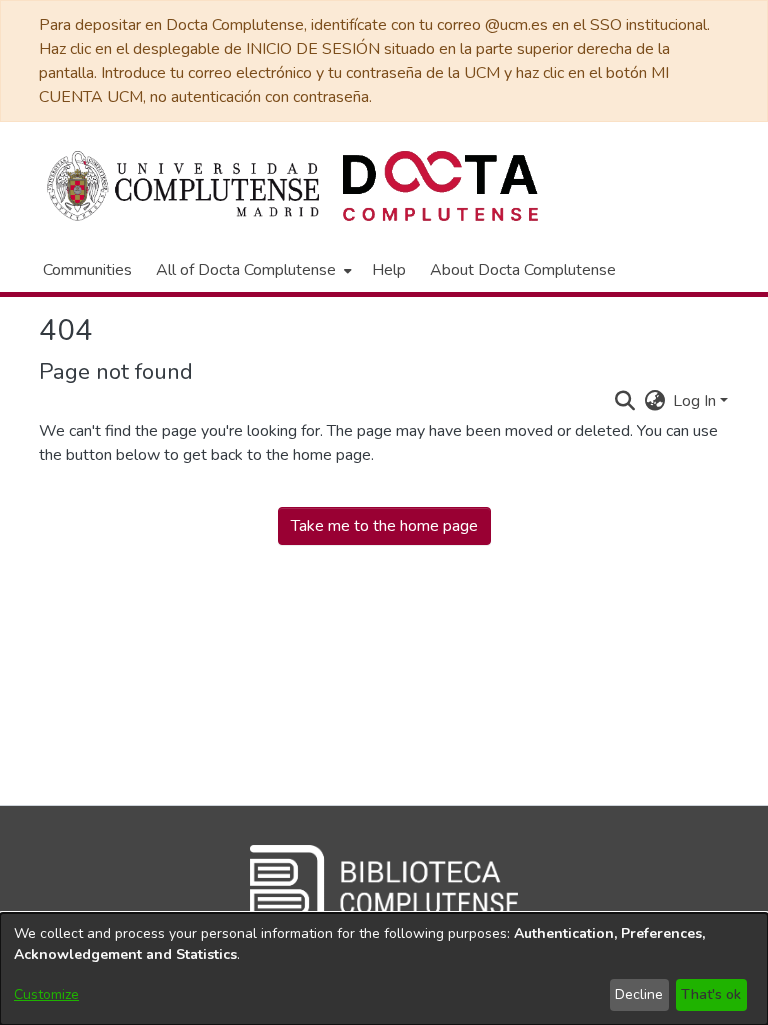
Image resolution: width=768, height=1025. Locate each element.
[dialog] (384, 969)
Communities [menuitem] (87, 270)
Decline (639, 994)
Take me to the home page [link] (384, 526)
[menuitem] (252, 270)
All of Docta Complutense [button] (246, 270)
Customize (46, 994)
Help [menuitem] (389, 270)
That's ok (711, 994)
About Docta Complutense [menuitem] (523, 270)
